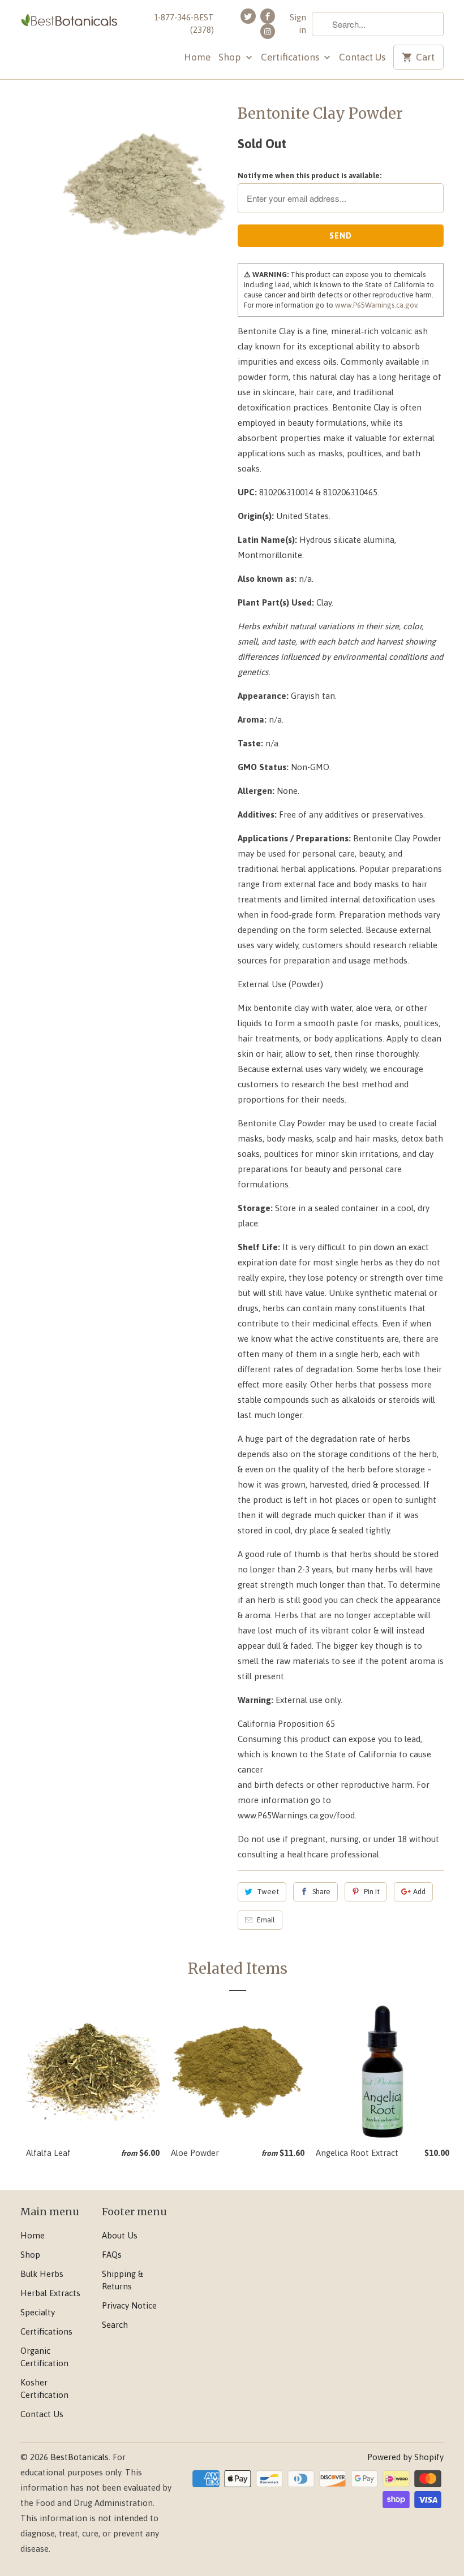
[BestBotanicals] (69, 21)
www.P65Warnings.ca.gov (376, 305)
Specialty (38, 2312)
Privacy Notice (129, 2305)
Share (321, 1892)
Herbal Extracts (50, 2293)
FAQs (112, 2255)
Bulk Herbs (42, 2274)
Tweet (268, 1892)
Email (266, 1920)
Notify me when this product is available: (310, 176)
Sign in (298, 23)
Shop (231, 57)
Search (115, 2325)
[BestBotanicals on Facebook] (268, 16)
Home (197, 57)
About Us (120, 2235)
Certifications (291, 57)
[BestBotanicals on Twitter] (248, 16)
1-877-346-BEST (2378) (184, 23)
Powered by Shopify (405, 2457)
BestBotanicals (80, 2457)
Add (419, 1892)
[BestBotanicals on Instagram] (268, 31)
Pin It (372, 1892)
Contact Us (362, 57)
